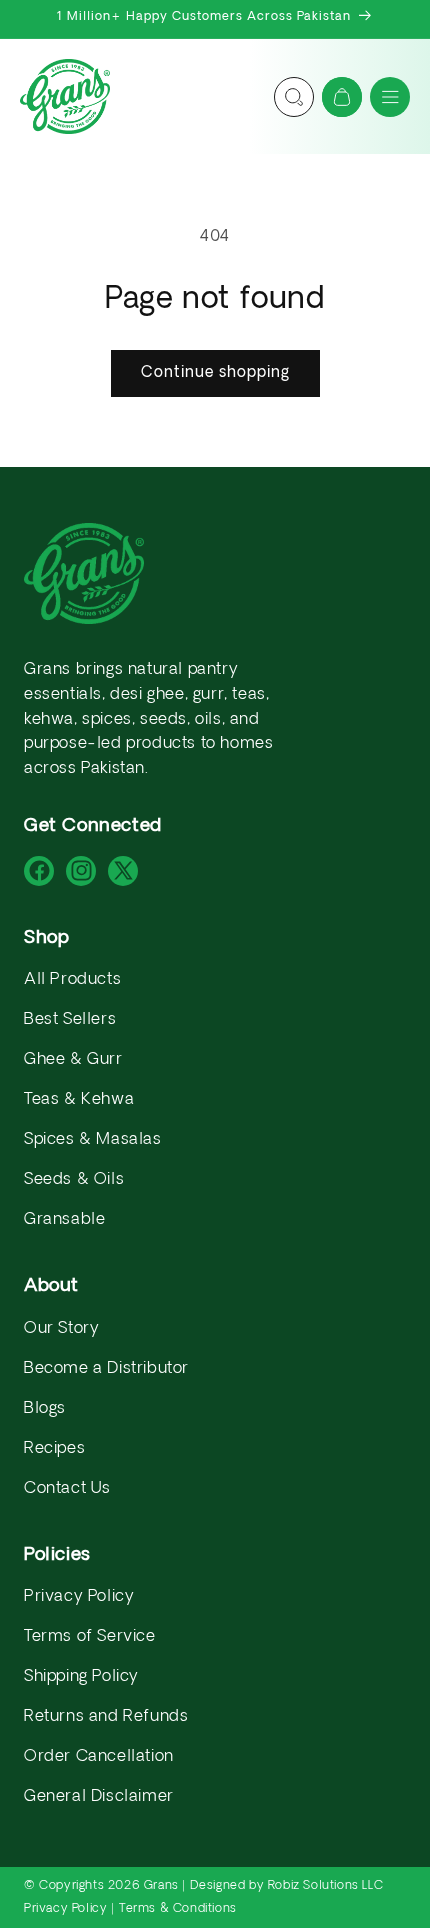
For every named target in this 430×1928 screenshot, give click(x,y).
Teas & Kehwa (79, 1100)
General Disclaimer (99, 1797)
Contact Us (67, 1489)
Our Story (61, 1329)
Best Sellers (70, 1020)
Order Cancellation (99, 1757)
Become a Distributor (106, 1369)
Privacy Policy (79, 1597)
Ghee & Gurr (73, 1060)
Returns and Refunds (106, 1717)
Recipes (54, 1449)
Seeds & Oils (74, 1180)
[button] (390, 97)
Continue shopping (215, 373)
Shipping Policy (81, 1677)
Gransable (64, 1220)
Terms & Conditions (178, 1909)
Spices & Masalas (93, 1140)
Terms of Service (90, 1637)
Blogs (45, 1409)
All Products (72, 980)
